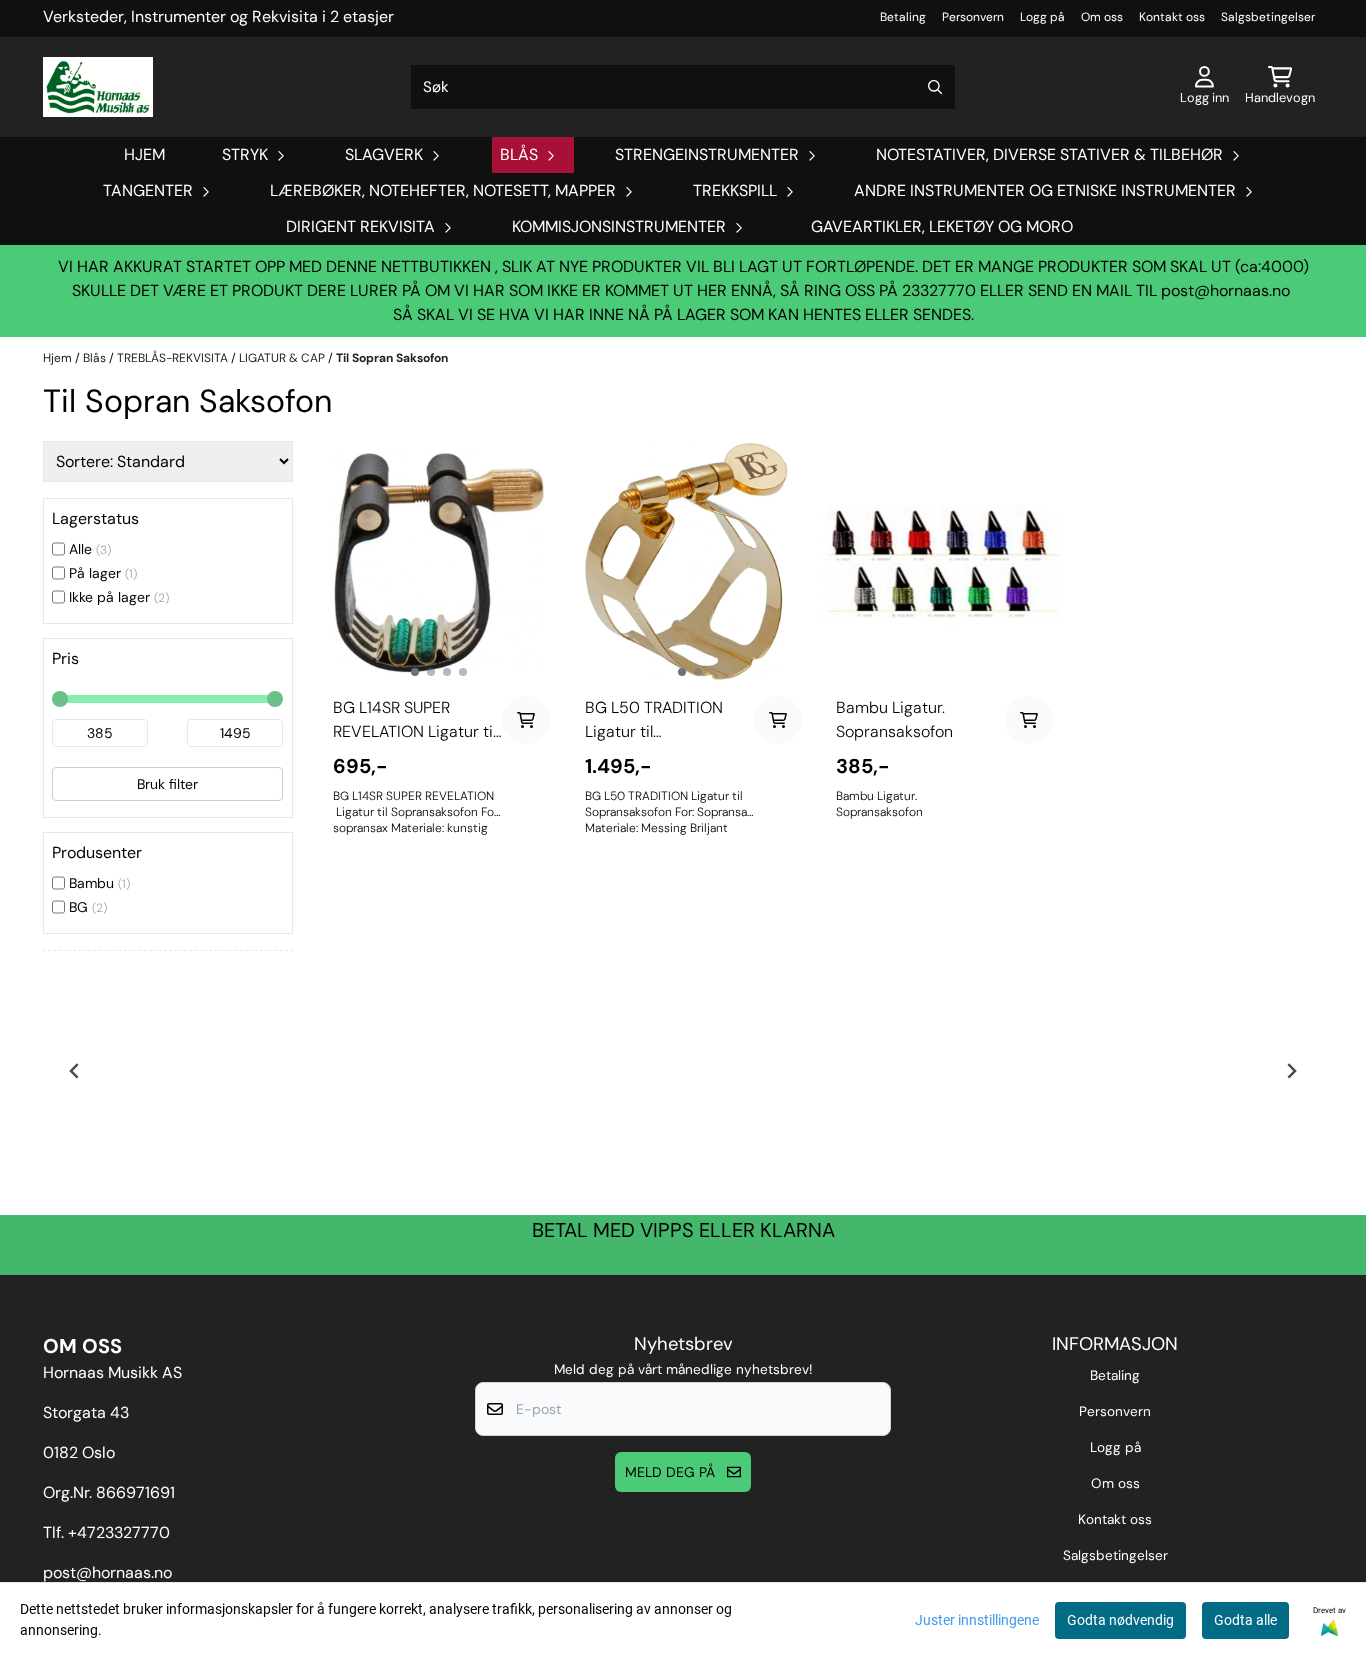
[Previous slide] (75, 1071)
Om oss (1102, 17)
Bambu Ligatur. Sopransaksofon (894, 719)
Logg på (1042, 17)
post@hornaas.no (1225, 290)
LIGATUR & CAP (283, 358)
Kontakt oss (1172, 17)
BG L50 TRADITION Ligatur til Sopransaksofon (654, 720)
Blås (96, 358)
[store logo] (98, 87)
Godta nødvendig (1120, 1620)
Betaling (903, 17)
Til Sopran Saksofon (392, 358)
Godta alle (1245, 1620)
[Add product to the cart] (526, 720)
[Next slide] (1291, 1071)
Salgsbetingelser (1268, 17)
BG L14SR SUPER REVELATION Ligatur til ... (414, 720)
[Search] (935, 87)
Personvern (973, 17)
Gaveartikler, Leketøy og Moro (942, 226)
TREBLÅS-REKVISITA (174, 358)
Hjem (59, 358)
